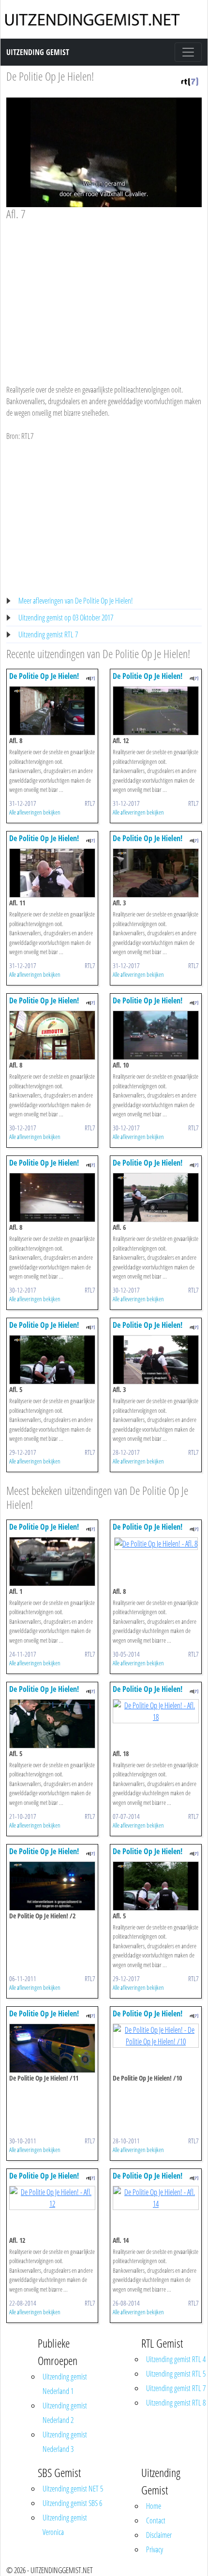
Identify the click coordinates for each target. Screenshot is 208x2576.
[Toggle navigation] (188, 52)
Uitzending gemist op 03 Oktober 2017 (66, 618)
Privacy (155, 2549)
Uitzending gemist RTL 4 (176, 2359)
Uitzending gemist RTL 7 (48, 634)
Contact (156, 2520)
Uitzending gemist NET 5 (73, 2489)
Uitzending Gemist (38, 52)
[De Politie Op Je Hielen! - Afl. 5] (52, 1359)
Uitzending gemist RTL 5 (176, 2374)
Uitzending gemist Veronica (65, 2525)
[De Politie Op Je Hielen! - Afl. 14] (156, 2197)
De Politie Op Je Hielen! (50, 76)
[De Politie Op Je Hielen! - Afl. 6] (156, 1197)
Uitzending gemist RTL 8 (176, 2403)
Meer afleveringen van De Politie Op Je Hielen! (76, 601)
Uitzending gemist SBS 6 (72, 2503)
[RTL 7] (190, 81)
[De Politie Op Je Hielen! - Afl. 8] (52, 710)
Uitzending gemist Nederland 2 (65, 2413)
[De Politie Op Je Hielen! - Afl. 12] (156, 710)
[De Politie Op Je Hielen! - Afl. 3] (156, 873)
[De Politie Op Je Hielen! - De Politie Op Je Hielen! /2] (52, 1885)
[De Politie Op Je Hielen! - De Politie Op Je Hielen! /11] (52, 2047)
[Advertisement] (104, 293)
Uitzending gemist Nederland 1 (65, 2384)
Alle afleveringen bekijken (35, 812)
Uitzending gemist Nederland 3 (65, 2442)
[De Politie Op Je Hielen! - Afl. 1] (52, 1561)
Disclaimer (159, 2535)
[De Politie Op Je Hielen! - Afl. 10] (156, 1035)
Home (154, 2506)
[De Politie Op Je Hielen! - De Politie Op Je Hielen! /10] (156, 2035)
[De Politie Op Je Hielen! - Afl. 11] (52, 873)
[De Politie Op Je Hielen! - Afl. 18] (156, 1710)
